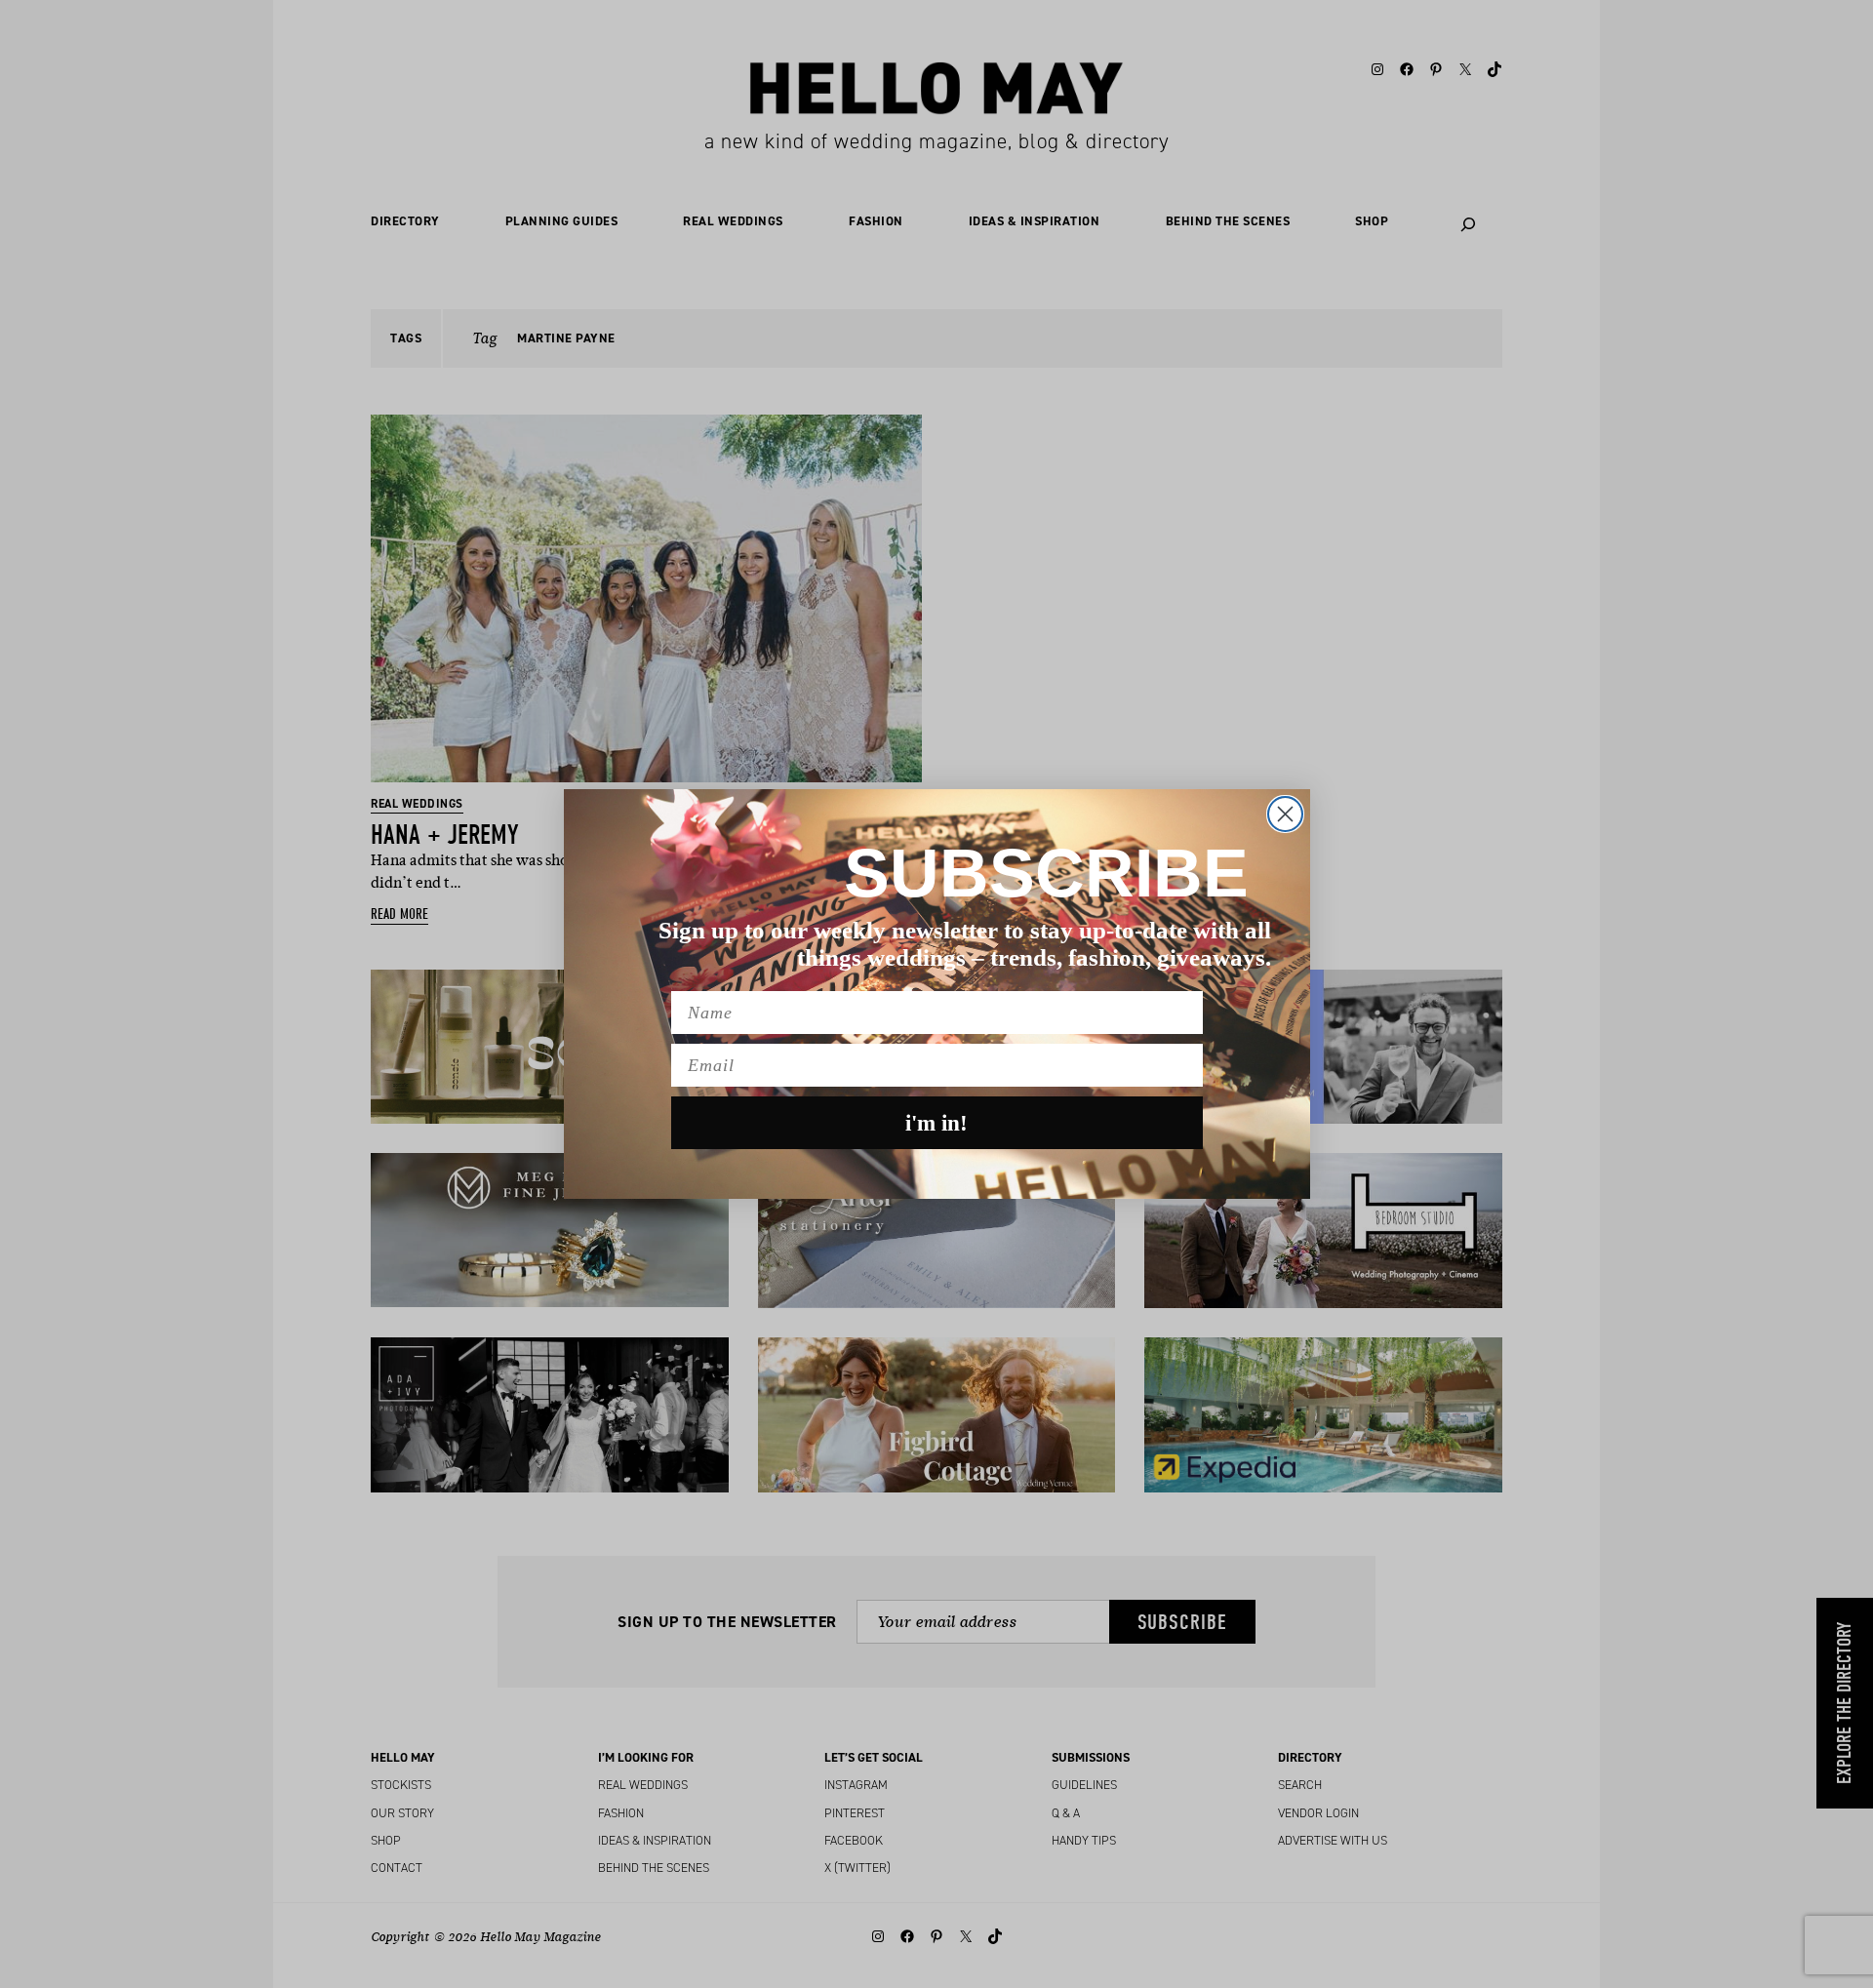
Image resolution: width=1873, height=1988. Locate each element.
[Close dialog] (1285, 814)
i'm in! (936, 1123)
